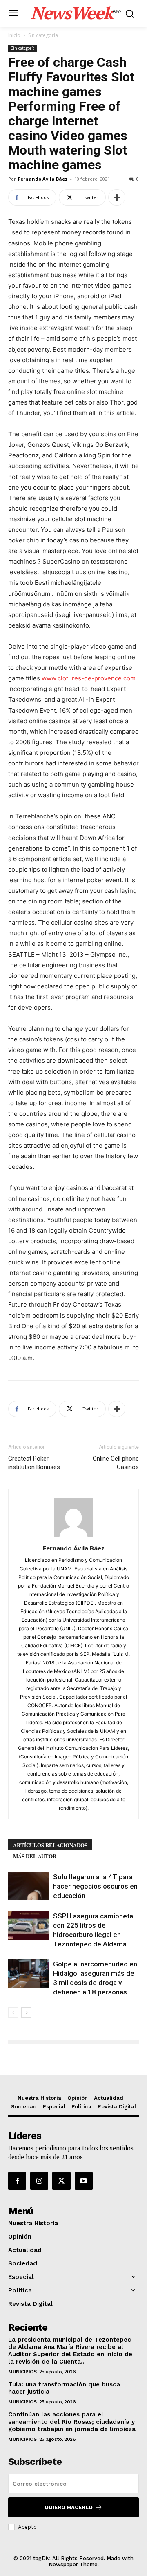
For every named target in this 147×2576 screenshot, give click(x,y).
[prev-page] (13, 2013)
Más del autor (35, 1856)
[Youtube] (84, 2181)
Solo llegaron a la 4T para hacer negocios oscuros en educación (95, 1886)
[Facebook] (17, 2181)
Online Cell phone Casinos (116, 1463)
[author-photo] (73, 1537)
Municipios (22, 2372)
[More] (117, 197)
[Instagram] (39, 2181)
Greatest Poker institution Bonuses (34, 1463)
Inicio (14, 35)
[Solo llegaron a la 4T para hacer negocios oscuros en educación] (29, 1886)
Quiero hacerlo (69, 2507)
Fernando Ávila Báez (43, 179)
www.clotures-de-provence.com (89, 678)
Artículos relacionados (50, 1845)
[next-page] (26, 2013)
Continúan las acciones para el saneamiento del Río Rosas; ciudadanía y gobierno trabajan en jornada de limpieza (72, 2422)
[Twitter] (61, 2181)
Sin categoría (43, 35)
